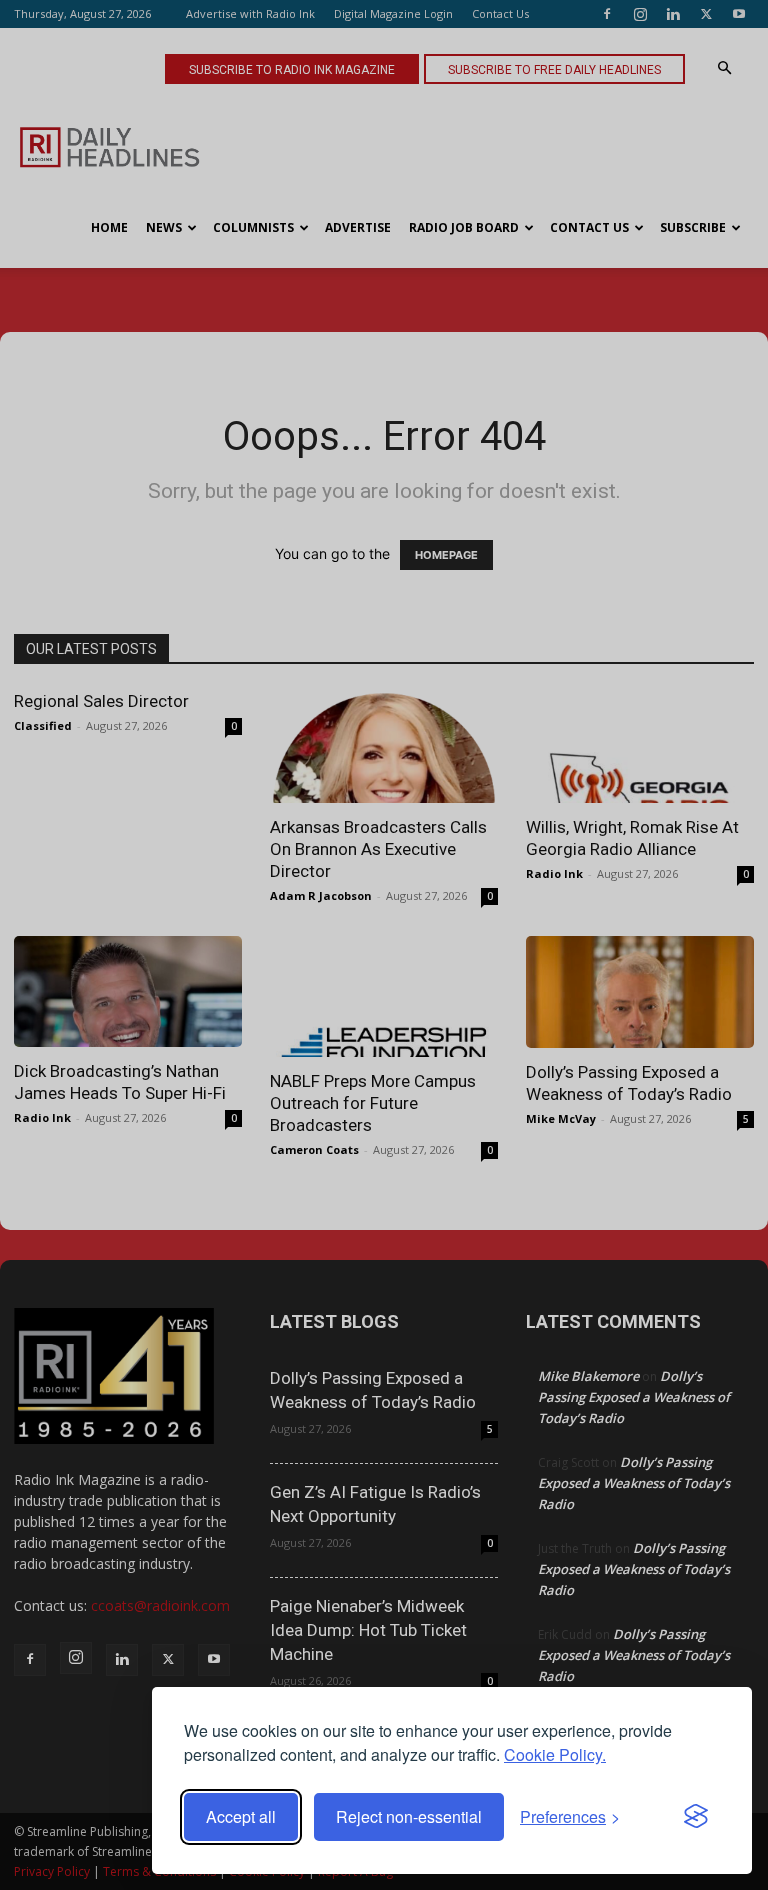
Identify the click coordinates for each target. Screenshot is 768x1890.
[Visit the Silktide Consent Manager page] (696, 1817)
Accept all (241, 1816)
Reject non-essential (409, 1816)
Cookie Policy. (555, 1754)
